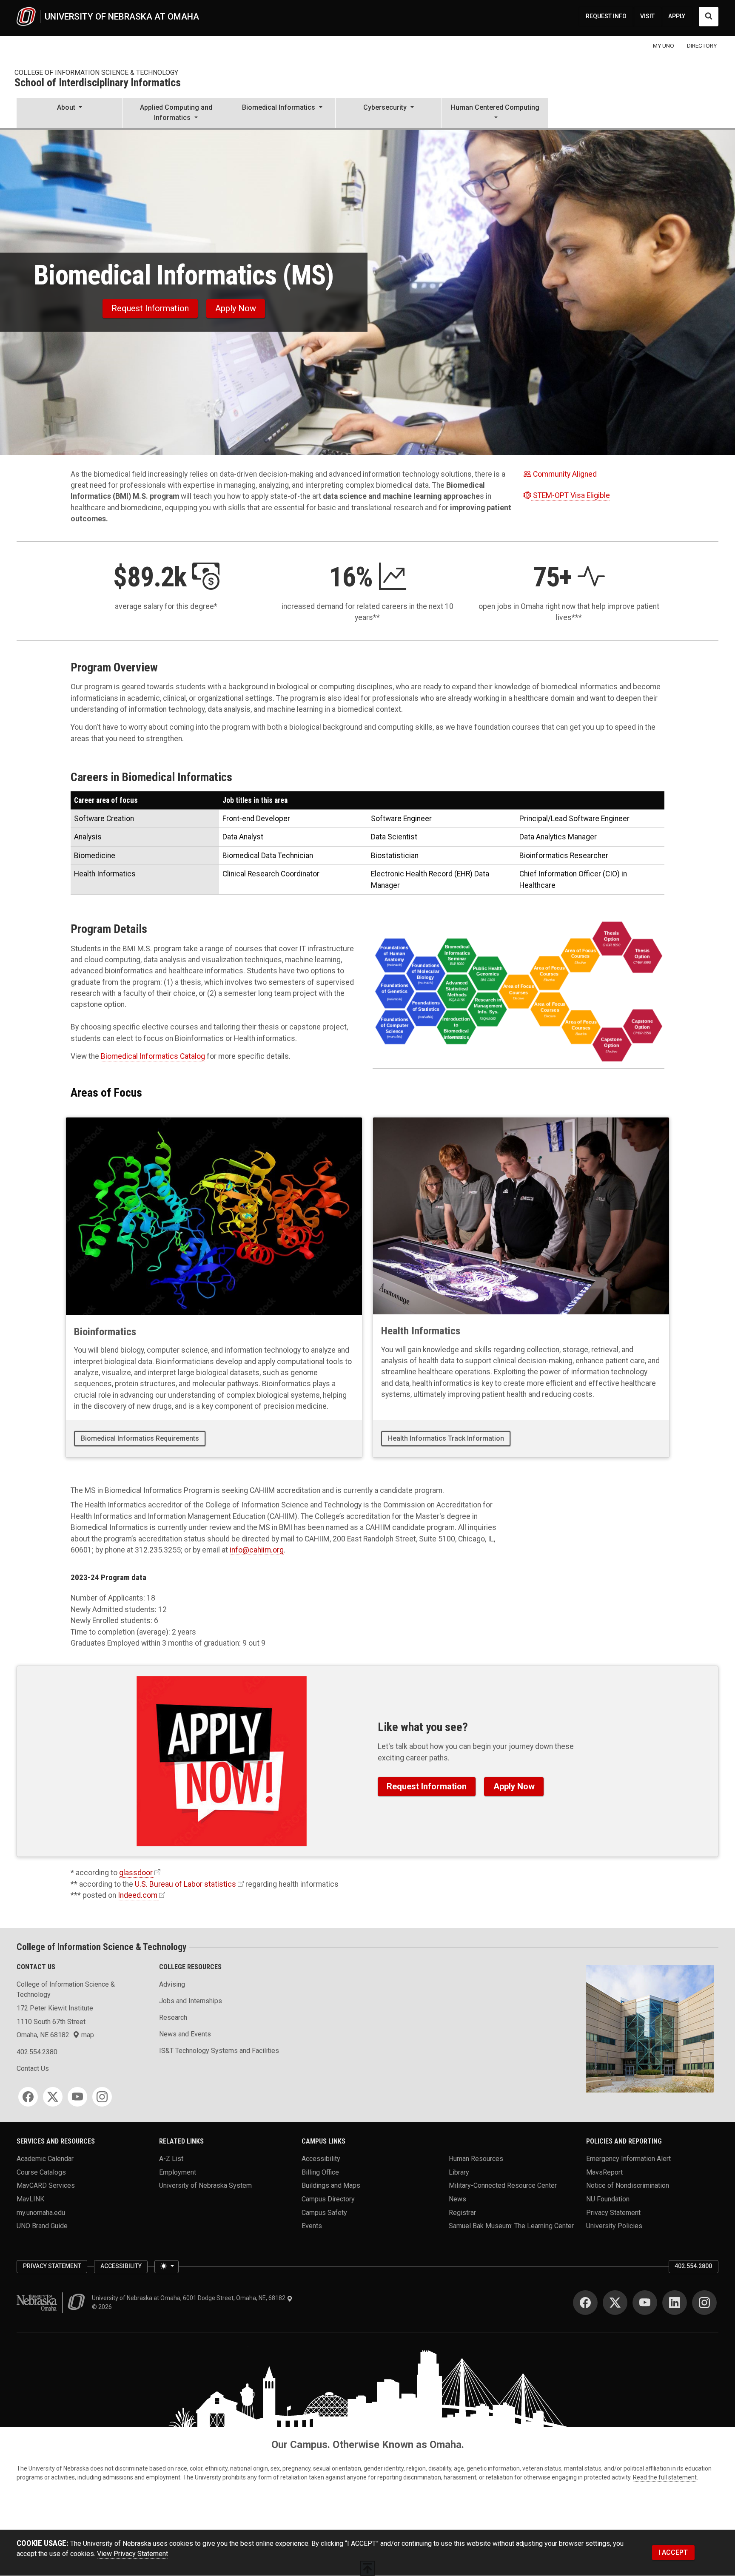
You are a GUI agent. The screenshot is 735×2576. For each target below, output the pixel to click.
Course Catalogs (41, 2172)
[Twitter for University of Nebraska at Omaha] (615, 2303)
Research (173, 2017)
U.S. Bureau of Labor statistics (185, 1884)
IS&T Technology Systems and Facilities (219, 2051)
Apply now (236, 308)
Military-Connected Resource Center (503, 2185)
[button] (70, 114)
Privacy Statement (613, 2212)
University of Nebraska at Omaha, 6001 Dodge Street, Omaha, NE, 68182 (189, 2298)
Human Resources (476, 2159)
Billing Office (320, 2172)
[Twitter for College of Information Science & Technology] (53, 2097)
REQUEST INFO (606, 16)
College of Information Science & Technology (96, 73)
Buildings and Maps (331, 2185)
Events (312, 2226)
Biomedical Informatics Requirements (140, 1438)
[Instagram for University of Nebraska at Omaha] (704, 2303)
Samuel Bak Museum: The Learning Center (511, 2226)
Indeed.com (138, 1895)
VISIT (647, 16)
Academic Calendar (45, 2159)
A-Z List (171, 2159)
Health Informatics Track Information (446, 1438)
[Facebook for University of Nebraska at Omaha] (585, 2303)
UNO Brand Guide (42, 2226)
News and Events (185, 2034)
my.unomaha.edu (41, 2212)
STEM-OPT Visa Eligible (571, 495)
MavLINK (30, 2199)
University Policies (614, 2226)
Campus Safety (324, 2212)
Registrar (462, 2212)
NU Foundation (608, 2199)
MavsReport (604, 2172)
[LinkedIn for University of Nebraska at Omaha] (675, 2303)
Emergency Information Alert (628, 2159)
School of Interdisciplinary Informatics (98, 83)
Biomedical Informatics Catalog (153, 1056)
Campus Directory (328, 2199)
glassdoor (136, 1873)
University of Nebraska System (205, 2185)
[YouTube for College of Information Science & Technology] (77, 2097)
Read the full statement (665, 2477)
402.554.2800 (693, 2266)
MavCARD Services (46, 2185)
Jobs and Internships (191, 2001)
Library (459, 2172)
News (457, 2199)
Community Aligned (565, 474)
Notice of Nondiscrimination (628, 2185)
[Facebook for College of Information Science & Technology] (28, 2097)
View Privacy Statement (132, 2554)
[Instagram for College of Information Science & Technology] (102, 2097)
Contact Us (33, 2068)
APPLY (677, 16)
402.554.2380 (37, 2052)
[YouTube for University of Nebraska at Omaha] (645, 2303)
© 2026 (103, 2307)
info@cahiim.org (257, 1550)
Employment (178, 2172)
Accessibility (321, 2159)
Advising (172, 1984)
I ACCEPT (673, 2552)
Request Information (150, 308)
